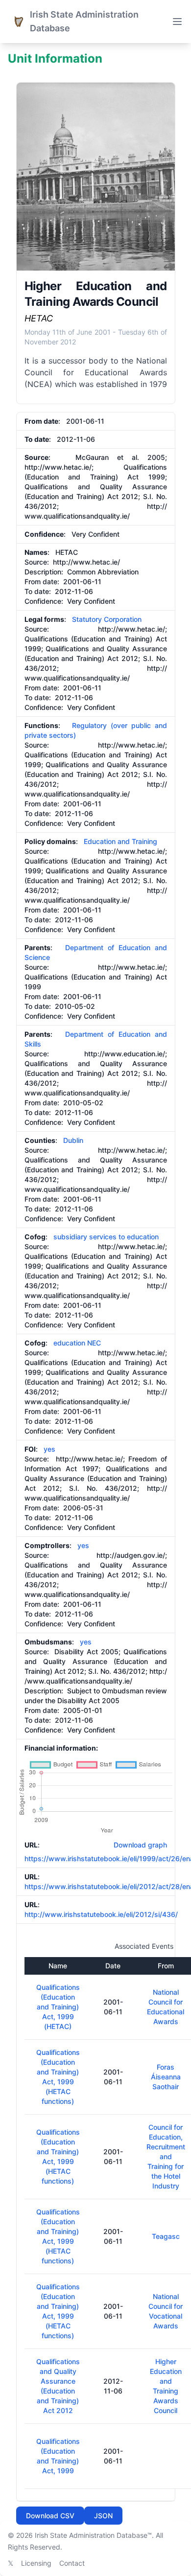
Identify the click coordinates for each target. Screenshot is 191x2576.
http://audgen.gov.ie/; (132, 1555)
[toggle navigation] (177, 22)
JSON (103, 2516)
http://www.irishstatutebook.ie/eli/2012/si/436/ (101, 1914)
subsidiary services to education (106, 1237)
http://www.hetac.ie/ (86, 562)
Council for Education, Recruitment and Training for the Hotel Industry (166, 2156)
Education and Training (120, 841)
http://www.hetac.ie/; (59, 467)
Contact (72, 2563)
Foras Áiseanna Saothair (166, 2077)
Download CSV (50, 2516)
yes (49, 1449)
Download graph (138, 1845)
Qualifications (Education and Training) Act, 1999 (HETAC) (58, 2007)
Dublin (73, 1140)
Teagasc (166, 2236)
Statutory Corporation (107, 619)
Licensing (36, 2563)
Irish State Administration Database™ (93, 2535)
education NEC (77, 1343)
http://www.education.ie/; (126, 1054)
